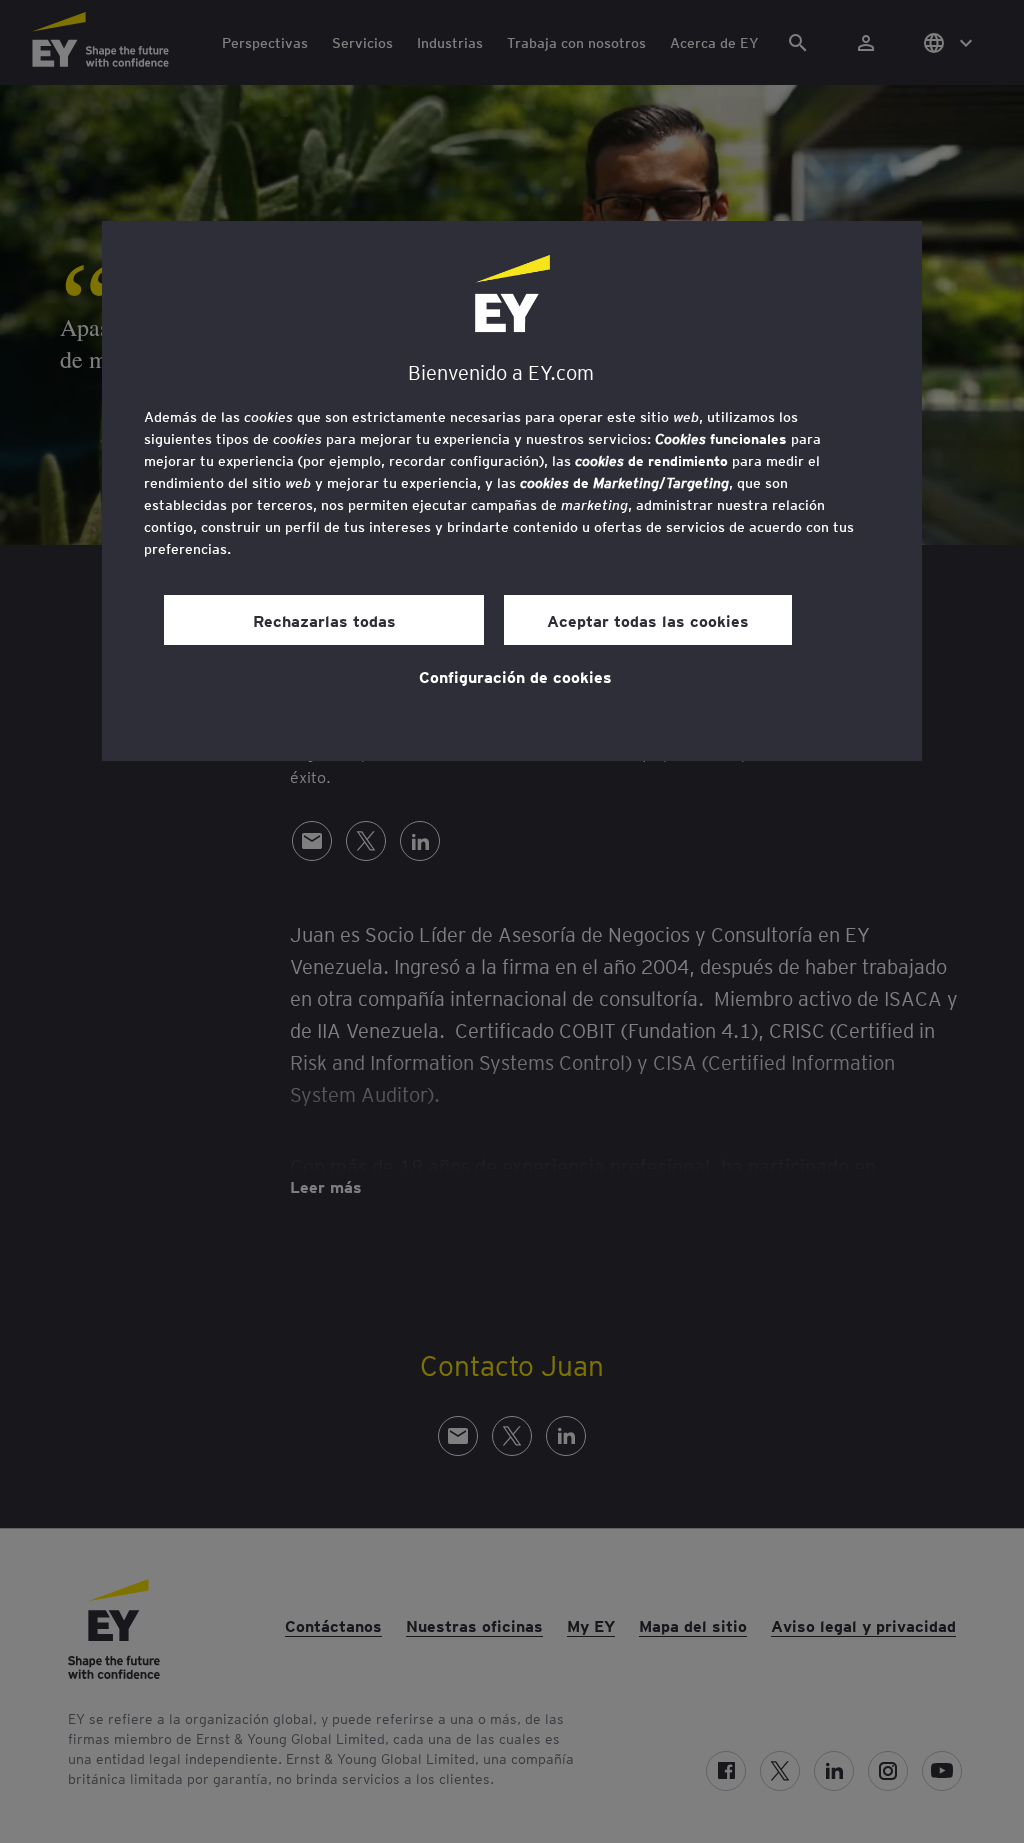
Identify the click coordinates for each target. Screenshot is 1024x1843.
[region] (512, 491)
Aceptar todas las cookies (648, 620)
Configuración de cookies (515, 676)
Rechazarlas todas (324, 620)
